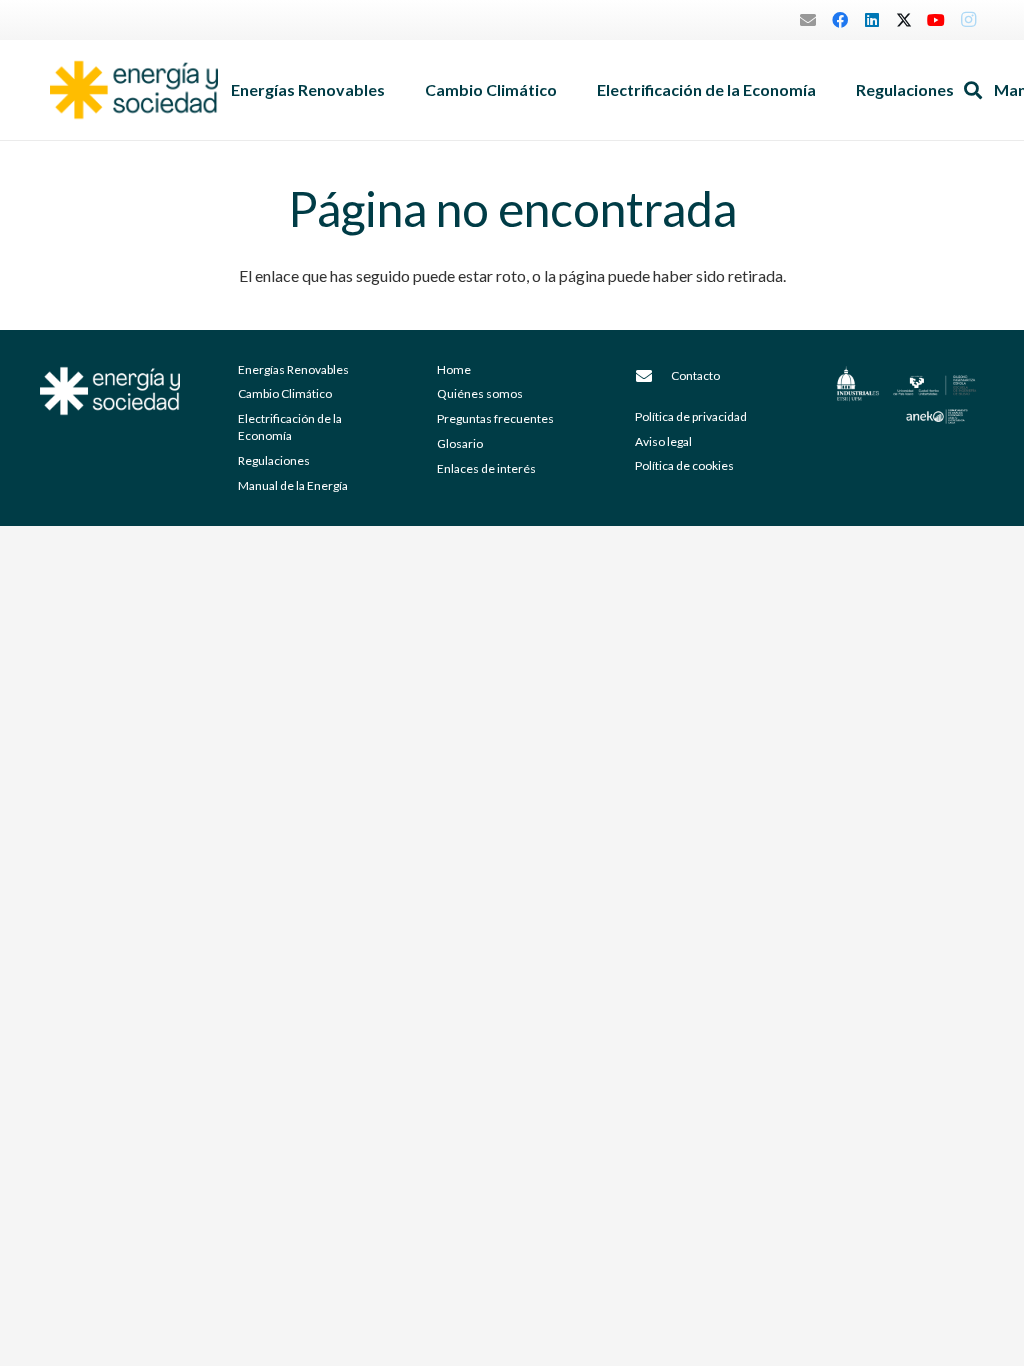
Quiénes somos (480, 393)
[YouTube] (936, 20)
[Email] (808, 20)
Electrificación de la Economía (290, 427)
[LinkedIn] (872, 20)
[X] (904, 20)
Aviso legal (663, 441)
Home (454, 369)
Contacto (695, 375)
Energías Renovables (293, 369)
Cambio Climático (285, 393)
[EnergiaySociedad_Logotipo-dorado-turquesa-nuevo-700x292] (134, 90)
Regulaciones (274, 460)
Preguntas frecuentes (495, 418)
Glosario (460, 443)
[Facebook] (840, 20)
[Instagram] (968, 20)
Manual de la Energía (293, 485)
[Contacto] (653, 376)
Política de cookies (684, 465)
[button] (395, 90)
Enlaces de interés (486, 468)
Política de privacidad (691, 416)
